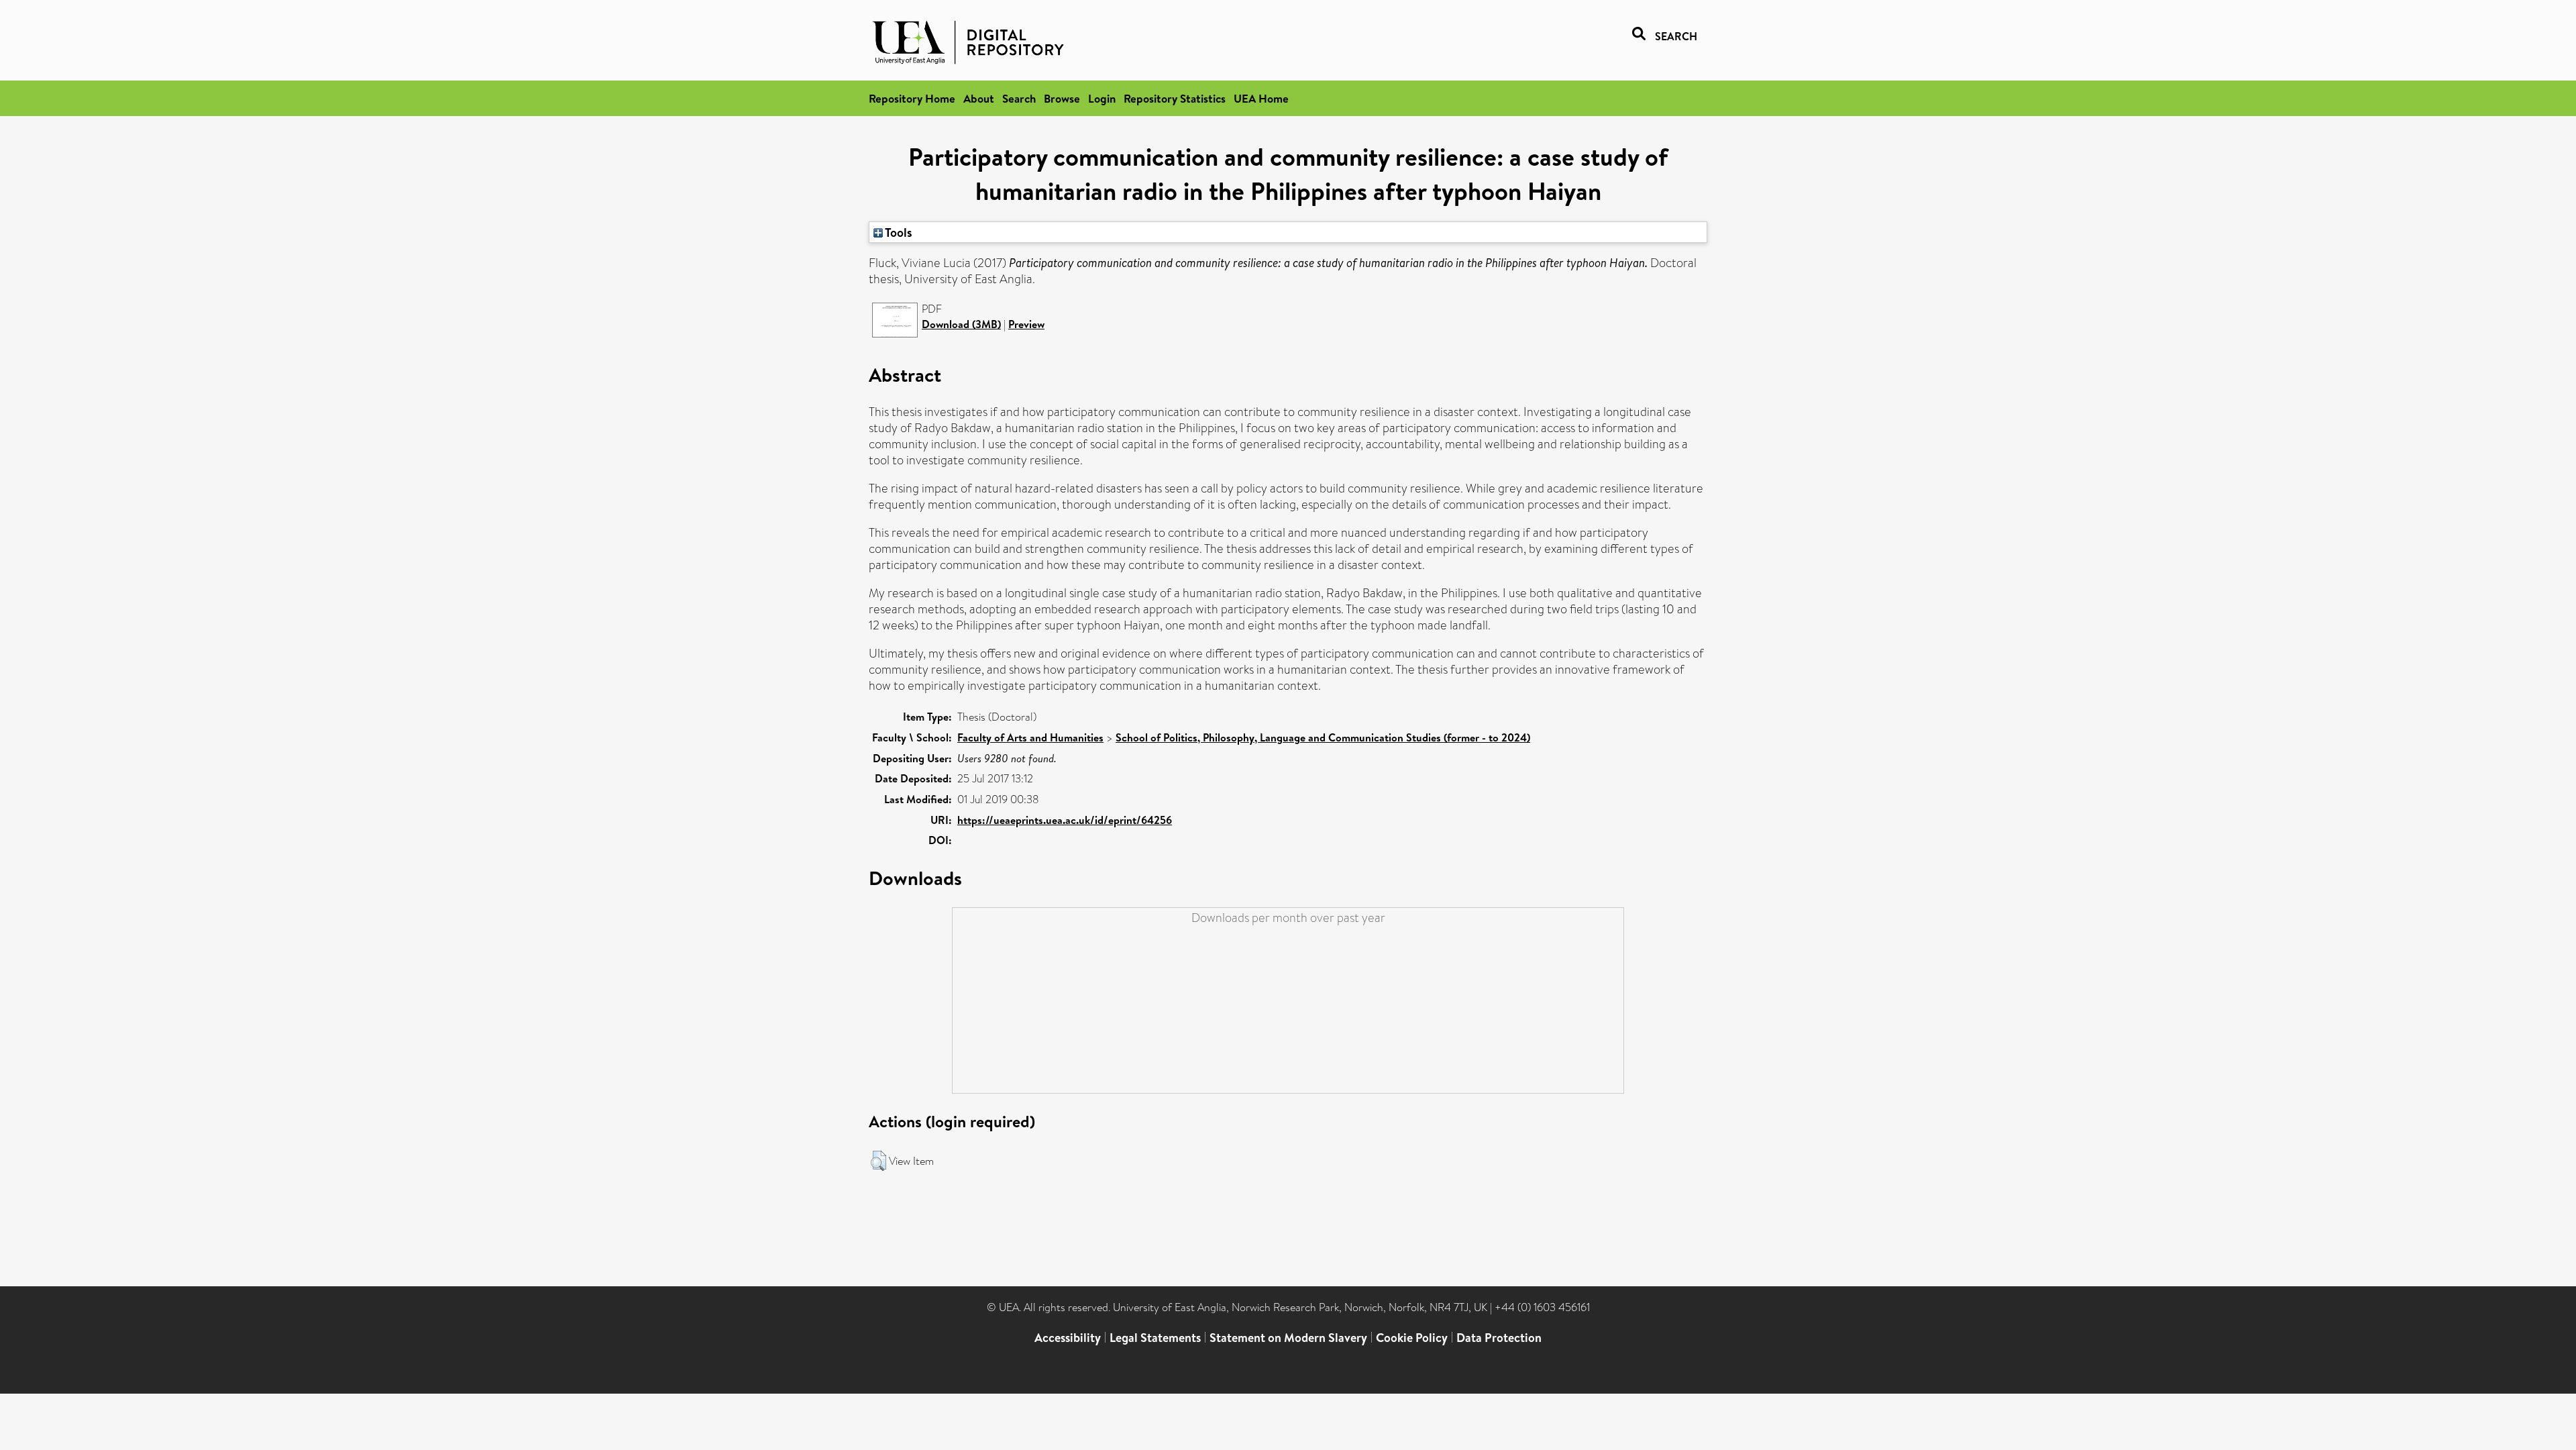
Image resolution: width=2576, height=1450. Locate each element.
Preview (1026, 324)
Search (1019, 98)
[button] (878, 1161)
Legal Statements (1155, 1338)
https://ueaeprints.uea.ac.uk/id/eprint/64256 (1065, 820)
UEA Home (1261, 98)
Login (1102, 98)
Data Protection (1499, 1338)
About (979, 98)
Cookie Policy (1412, 1338)
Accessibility (1068, 1338)
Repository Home (912, 98)
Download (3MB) (961, 324)
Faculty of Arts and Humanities (1030, 737)
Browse (1062, 98)
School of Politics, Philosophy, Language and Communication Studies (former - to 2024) (1323, 737)
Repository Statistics (1175, 98)
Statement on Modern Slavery (1288, 1338)
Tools (898, 232)
